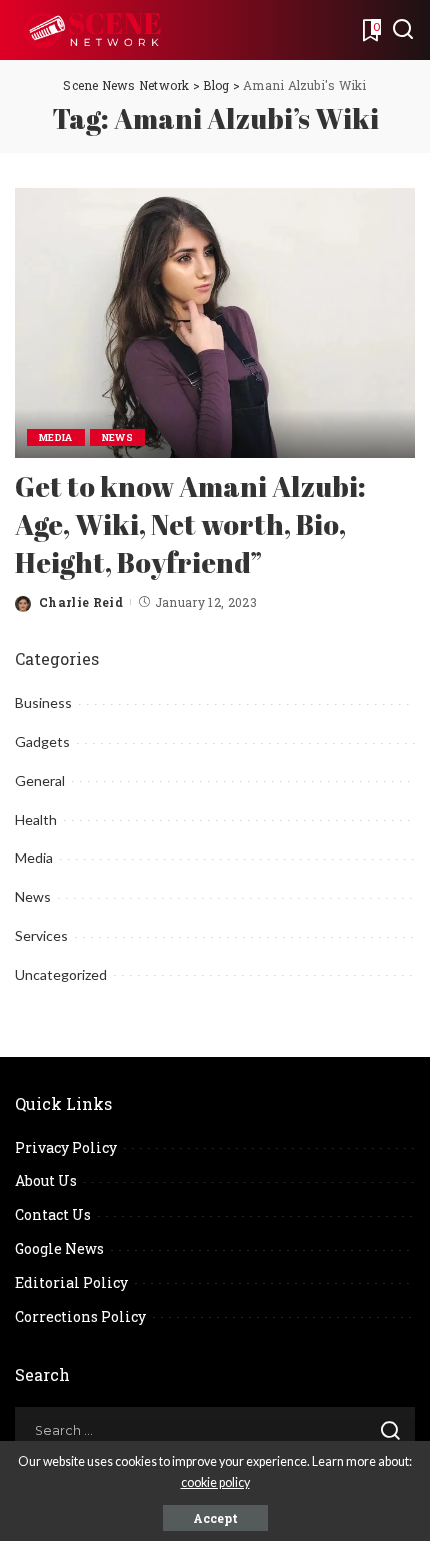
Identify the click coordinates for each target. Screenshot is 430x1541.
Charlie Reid (81, 602)
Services (41, 935)
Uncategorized (61, 974)
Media (56, 437)
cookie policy (215, 1482)
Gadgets (42, 741)
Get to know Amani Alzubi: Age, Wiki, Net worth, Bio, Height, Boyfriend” (190, 524)
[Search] (403, 30)
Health (36, 819)
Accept (215, 1518)
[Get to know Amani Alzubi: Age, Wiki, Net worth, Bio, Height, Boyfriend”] (215, 320)
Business (43, 702)
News (117, 437)
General (40, 780)
